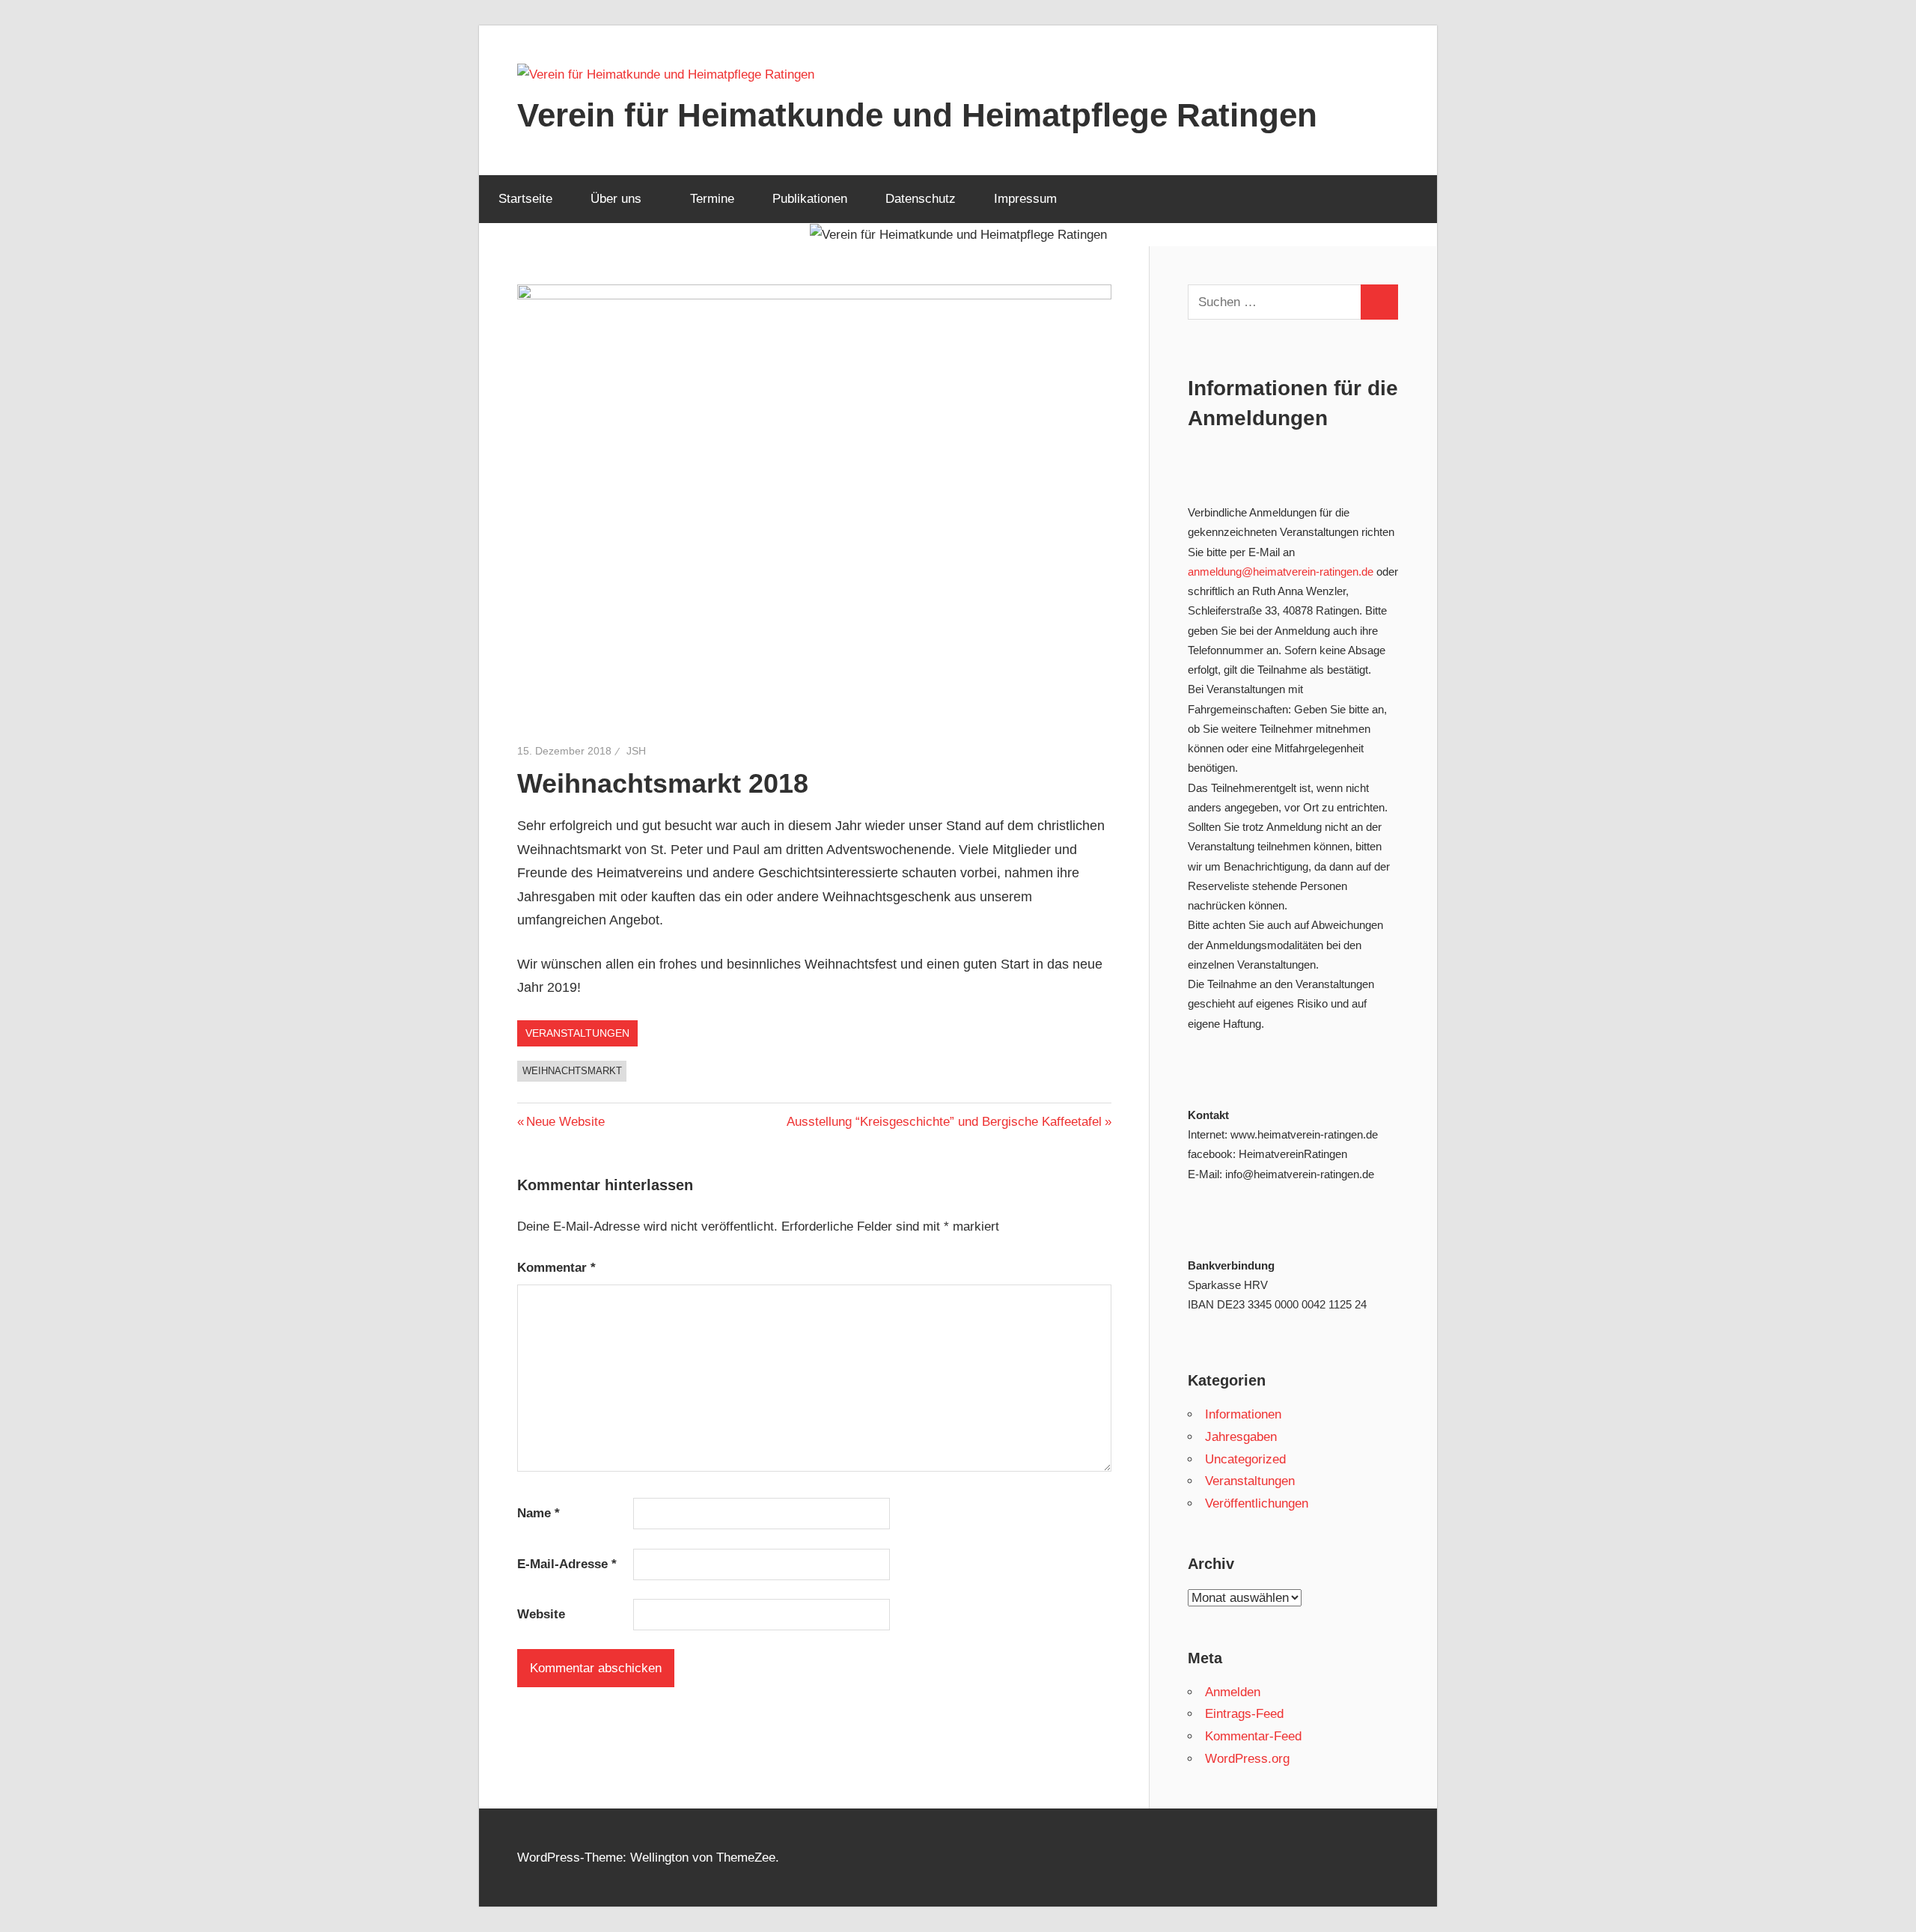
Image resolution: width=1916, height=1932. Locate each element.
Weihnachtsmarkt (572, 1071)
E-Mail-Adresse (567, 1564)
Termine (712, 199)
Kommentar (556, 1268)
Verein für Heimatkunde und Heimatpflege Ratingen (917, 115)
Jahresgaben (1241, 1437)
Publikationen (810, 199)
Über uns (616, 199)
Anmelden (1233, 1692)
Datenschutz (921, 199)
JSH (636, 751)
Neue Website (565, 1122)
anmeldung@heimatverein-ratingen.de (1281, 572)
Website (541, 1614)
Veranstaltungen (577, 1033)
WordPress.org (1247, 1759)
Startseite (525, 199)
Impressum (1025, 199)
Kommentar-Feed (1253, 1736)
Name (539, 1513)
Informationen (1243, 1414)
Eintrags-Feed (1244, 1714)
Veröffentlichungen (1257, 1503)
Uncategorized (1245, 1459)
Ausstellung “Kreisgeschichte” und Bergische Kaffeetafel (944, 1122)
